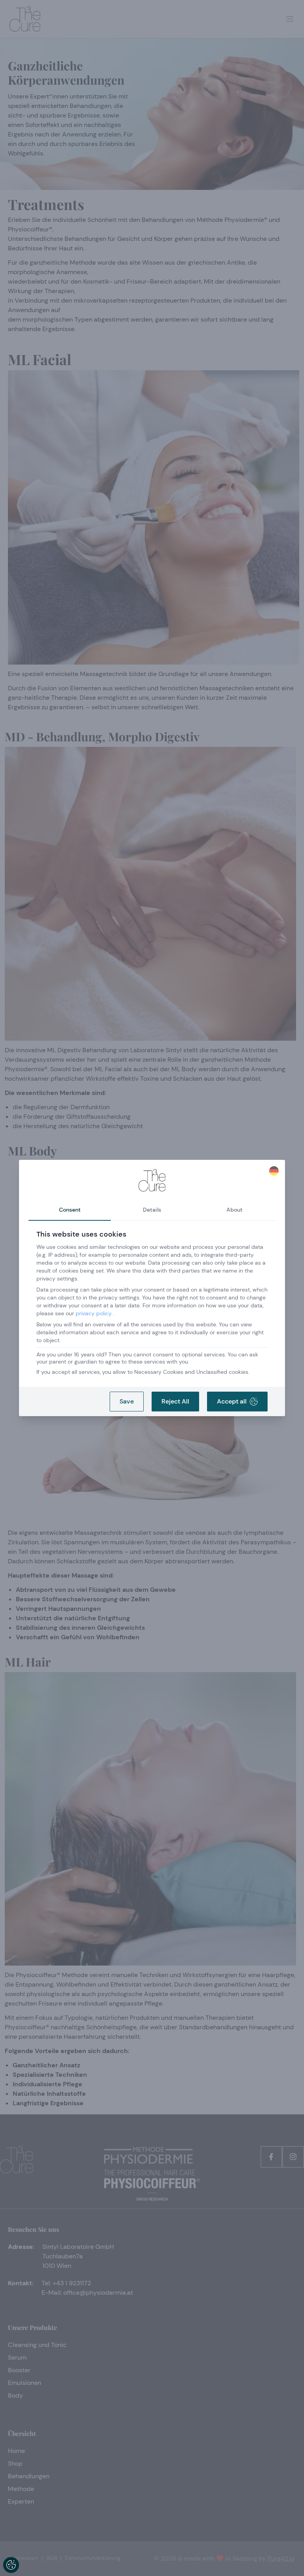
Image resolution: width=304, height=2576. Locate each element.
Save (127, 1401)
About (235, 1210)
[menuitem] (274, 1171)
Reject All (175, 1401)
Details (152, 1210)
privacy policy (94, 1313)
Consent (70, 1210)
